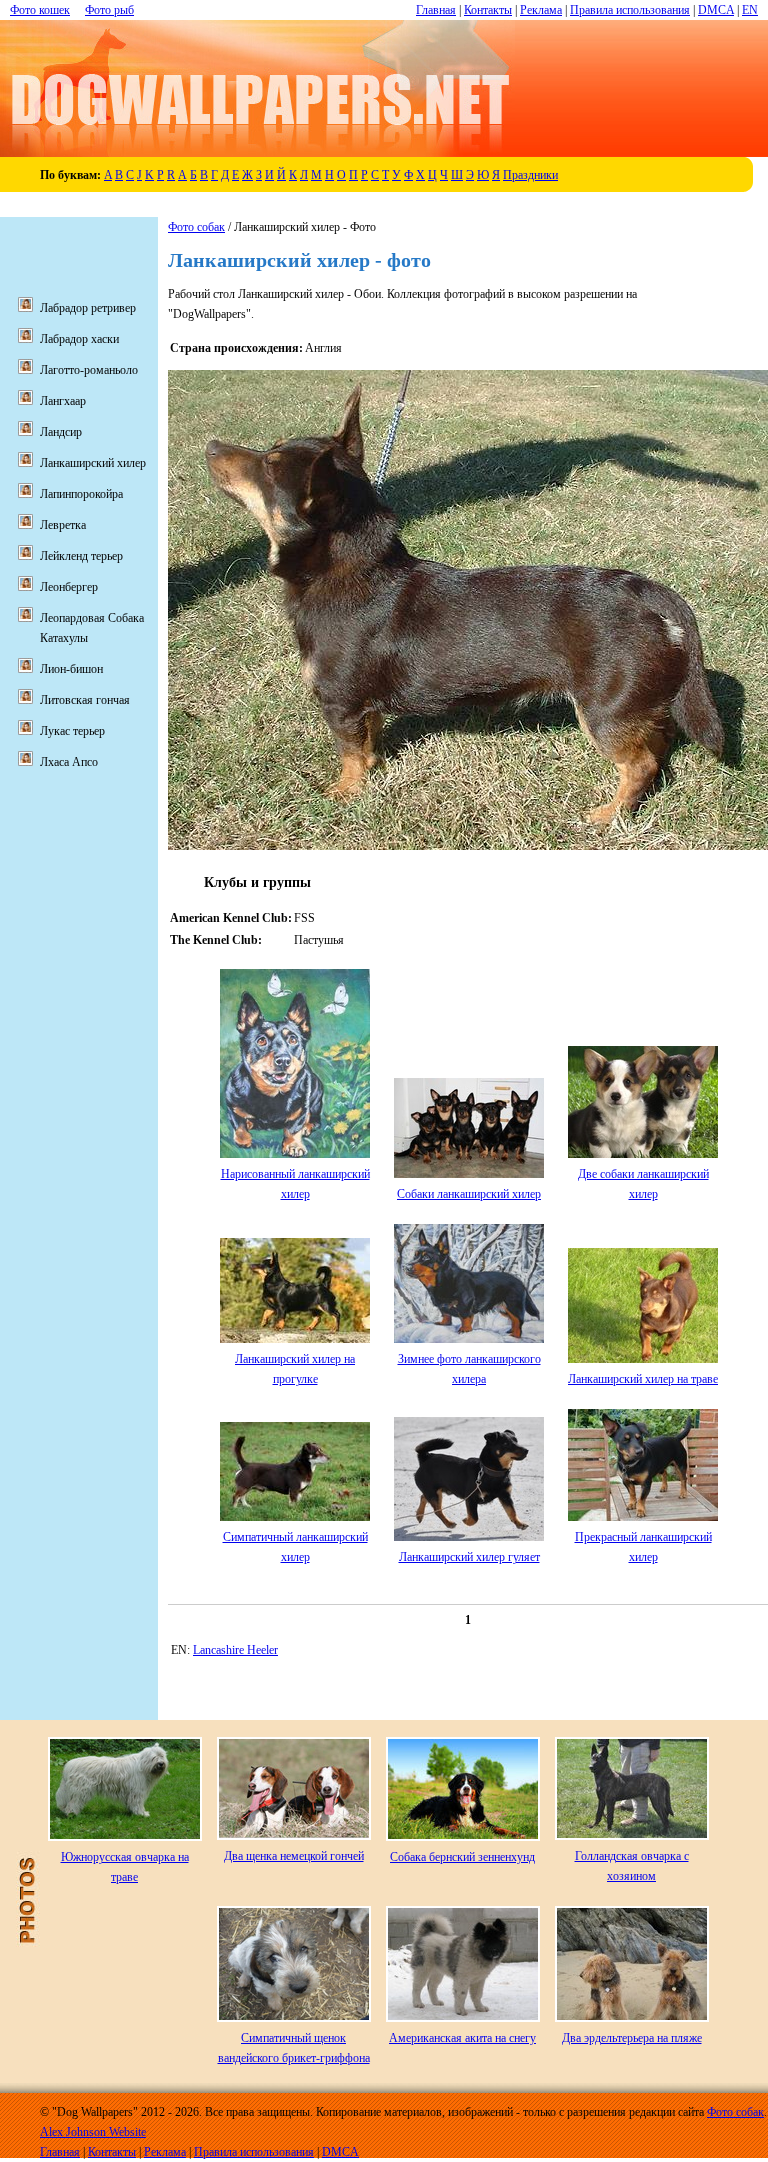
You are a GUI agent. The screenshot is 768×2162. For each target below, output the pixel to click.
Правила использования (630, 10)
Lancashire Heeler (235, 1650)
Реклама (541, 10)
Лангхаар (63, 401)
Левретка (63, 525)
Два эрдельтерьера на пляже (632, 2038)
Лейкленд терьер (81, 556)
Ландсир (61, 432)
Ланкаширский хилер (93, 463)
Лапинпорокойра (81, 494)
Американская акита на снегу (462, 2038)
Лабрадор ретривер (88, 308)
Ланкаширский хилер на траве (643, 1379)
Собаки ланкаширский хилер (469, 1194)
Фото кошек (40, 10)
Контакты (488, 10)
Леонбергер (69, 587)
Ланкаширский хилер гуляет (469, 1557)
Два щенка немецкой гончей (294, 1856)
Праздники (530, 175)
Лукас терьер (72, 731)
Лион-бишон (71, 669)
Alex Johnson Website (93, 2132)
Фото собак (196, 227)
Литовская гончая (85, 700)
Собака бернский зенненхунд (462, 1857)
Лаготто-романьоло (89, 370)
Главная (436, 10)
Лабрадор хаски (79, 339)
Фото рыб (109, 10)
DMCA (716, 10)
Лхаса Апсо (69, 762)
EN (750, 10)
